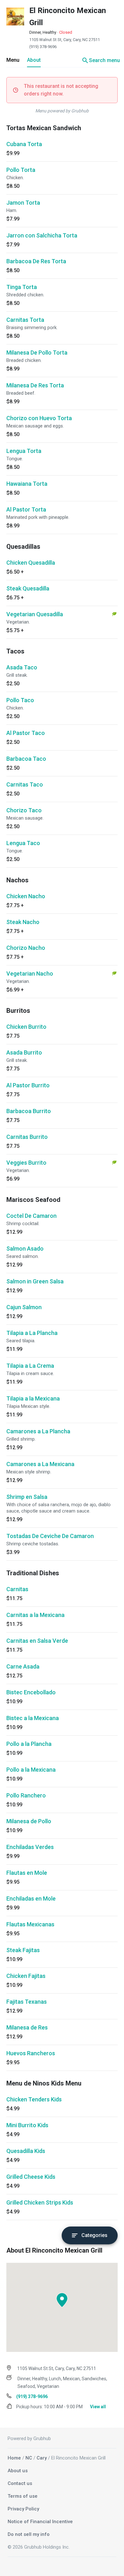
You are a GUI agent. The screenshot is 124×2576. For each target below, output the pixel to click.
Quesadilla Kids (26, 2151)
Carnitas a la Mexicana (35, 1615)
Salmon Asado (25, 1249)
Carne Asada (23, 1666)
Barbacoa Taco (26, 759)
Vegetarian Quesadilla (35, 614)
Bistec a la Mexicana (33, 1718)
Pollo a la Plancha (29, 1744)
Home (14, 2458)
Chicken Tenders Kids (34, 2099)
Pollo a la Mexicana (31, 1770)
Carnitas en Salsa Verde (37, 1641)
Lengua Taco (23, 843)
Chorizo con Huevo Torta (39, 418)
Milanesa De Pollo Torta (37, 353)
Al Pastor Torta (26, 509)
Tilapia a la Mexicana (33, 1398)
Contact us (20, 2483)
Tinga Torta (22, 287)
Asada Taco (22, 667)
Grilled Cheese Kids (31, 2177)
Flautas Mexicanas (30, 1924)
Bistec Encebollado (31, 1692)
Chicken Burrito (26, 1027)
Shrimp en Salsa (27, 1497)
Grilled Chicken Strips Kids (40, 2202)
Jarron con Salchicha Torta (42, 235)
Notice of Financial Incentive (40, 2522)
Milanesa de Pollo (29, 1821)
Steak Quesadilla (28, 588)
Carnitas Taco (25, 784)
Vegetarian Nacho (30, 974)
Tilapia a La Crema (30, 1366)
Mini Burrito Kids (27, 2125)
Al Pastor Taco (26, 733)
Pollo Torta (21, 170)
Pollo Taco (20, 700)
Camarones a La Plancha (38, 1431)
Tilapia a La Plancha (32, 1333)
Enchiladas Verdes (30, 1847)
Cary (42, 2458)
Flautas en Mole (27, 1873)
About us (18, 2471)
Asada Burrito (24, 1052)
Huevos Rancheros (31, 2053)
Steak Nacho (23, 922)
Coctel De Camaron (31, 1216)
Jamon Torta (23, 203)
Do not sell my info (29, 2534)
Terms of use (23, 2496)
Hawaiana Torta (27, 484)
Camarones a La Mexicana (40, 1464)
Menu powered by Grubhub (62, 111)
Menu (13, 60)
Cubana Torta (24, 144)
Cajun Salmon (24, 1307)
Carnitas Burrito (27, 1137)
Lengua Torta (24, 451)
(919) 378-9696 (43, 47)
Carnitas (17, 1589)
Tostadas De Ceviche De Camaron (50, 1536)
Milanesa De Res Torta (35, 385)
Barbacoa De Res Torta (36, 261)
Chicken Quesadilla (31, 563)
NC (29, 2458)
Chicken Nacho (26, 896)
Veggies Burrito (26, 1163)
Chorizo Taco (24, 810)
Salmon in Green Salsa (35, 1281)
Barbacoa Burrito (29, 1111)
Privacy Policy (23, 2509)
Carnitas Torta (25, 320)
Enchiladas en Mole (31, 1898)
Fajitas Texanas (27, 2002)
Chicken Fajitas (26, 1976)
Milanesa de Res (27, 2027)
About (34, 60)
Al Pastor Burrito (28, 1085)
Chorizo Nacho (26, 948)
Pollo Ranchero (26, 1795)
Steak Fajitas (23, 1950)
